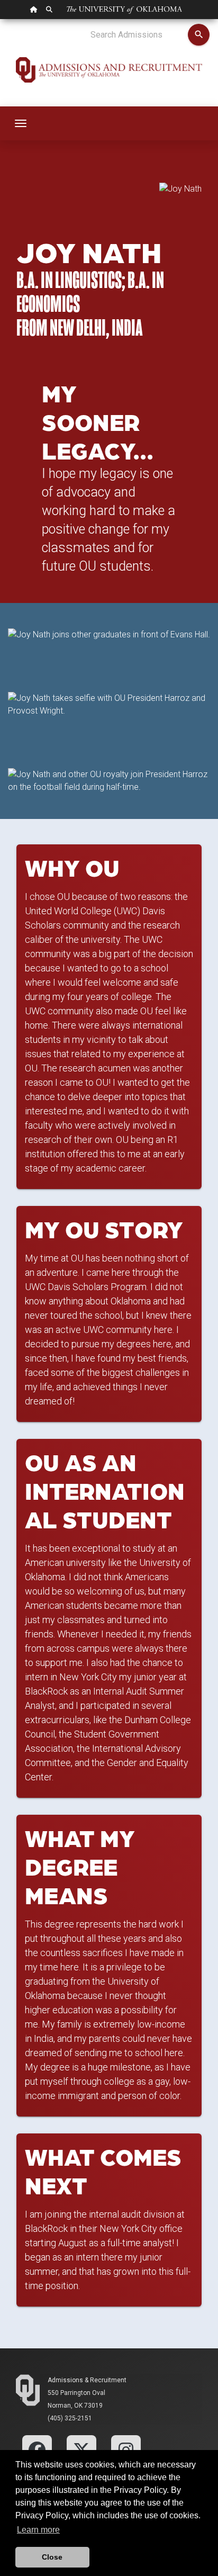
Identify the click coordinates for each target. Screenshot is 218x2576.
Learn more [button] (38, 2530)
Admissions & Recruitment (87, 2380)
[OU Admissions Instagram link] (126, 2449)
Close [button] (52, 2557)
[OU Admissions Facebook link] (37, 2449)
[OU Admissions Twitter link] (81, 2449)
